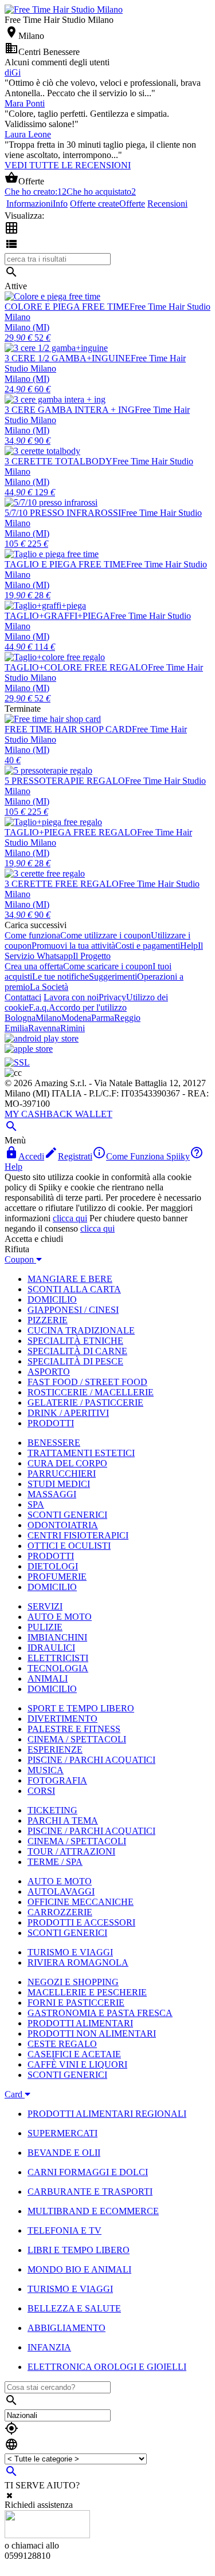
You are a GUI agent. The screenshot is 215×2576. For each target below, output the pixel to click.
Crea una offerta (34, 966)
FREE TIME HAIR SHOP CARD (68, 729)
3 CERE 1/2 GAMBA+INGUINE (68, 358)
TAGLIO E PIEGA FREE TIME (65, 564)
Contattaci (23, 997)
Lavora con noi (71, 997)
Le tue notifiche (60, 977)
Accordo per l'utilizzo (88, 1007)
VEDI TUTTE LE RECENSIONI (68, 165)
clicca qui (70, 1218)
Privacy (112, 997)
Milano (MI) (27, 327)
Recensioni (167, 204)
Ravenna (44, 1028)
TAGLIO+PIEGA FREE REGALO (71, 832)
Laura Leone (28, 134)
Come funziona (32, 935)
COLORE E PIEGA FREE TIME (67, 307)
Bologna (20, 1018)
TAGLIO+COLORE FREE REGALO (76, 667)
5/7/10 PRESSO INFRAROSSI (63, 513)
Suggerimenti (113, 977)
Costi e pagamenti (148, 946)
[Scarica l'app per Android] (42, 1038)
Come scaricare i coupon (108, 966)
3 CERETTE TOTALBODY (58, 461)
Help (189, 946)
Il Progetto (92, 956)
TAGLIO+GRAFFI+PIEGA (57, 616)
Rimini (73, 1028)
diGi (13, 72)
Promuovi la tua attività (73, 946)
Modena (76, 1018)
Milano (48, 1018)
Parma (103, 1018)
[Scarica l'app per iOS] (29, 1049)
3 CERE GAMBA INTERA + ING (70, 410)
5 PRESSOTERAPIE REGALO (65, 781)
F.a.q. (39, 1007)
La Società (49, 987)
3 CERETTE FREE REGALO (62, 884)
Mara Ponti (25, 103)
